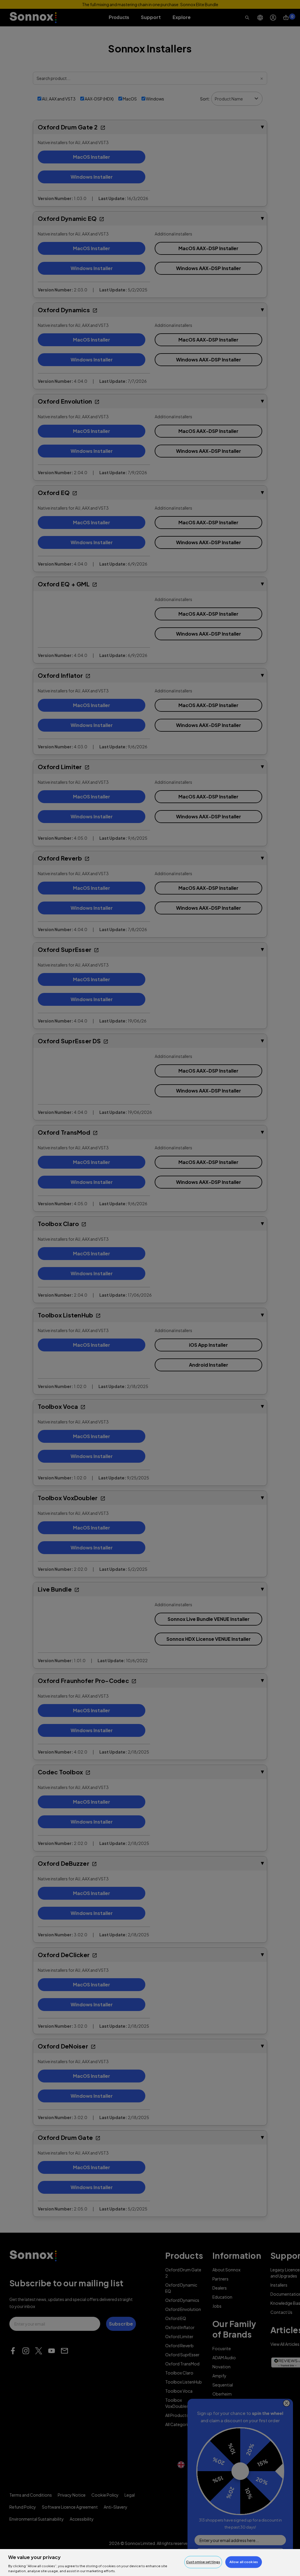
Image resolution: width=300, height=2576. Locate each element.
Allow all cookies (244, 2562)
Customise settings (203, 2562)
